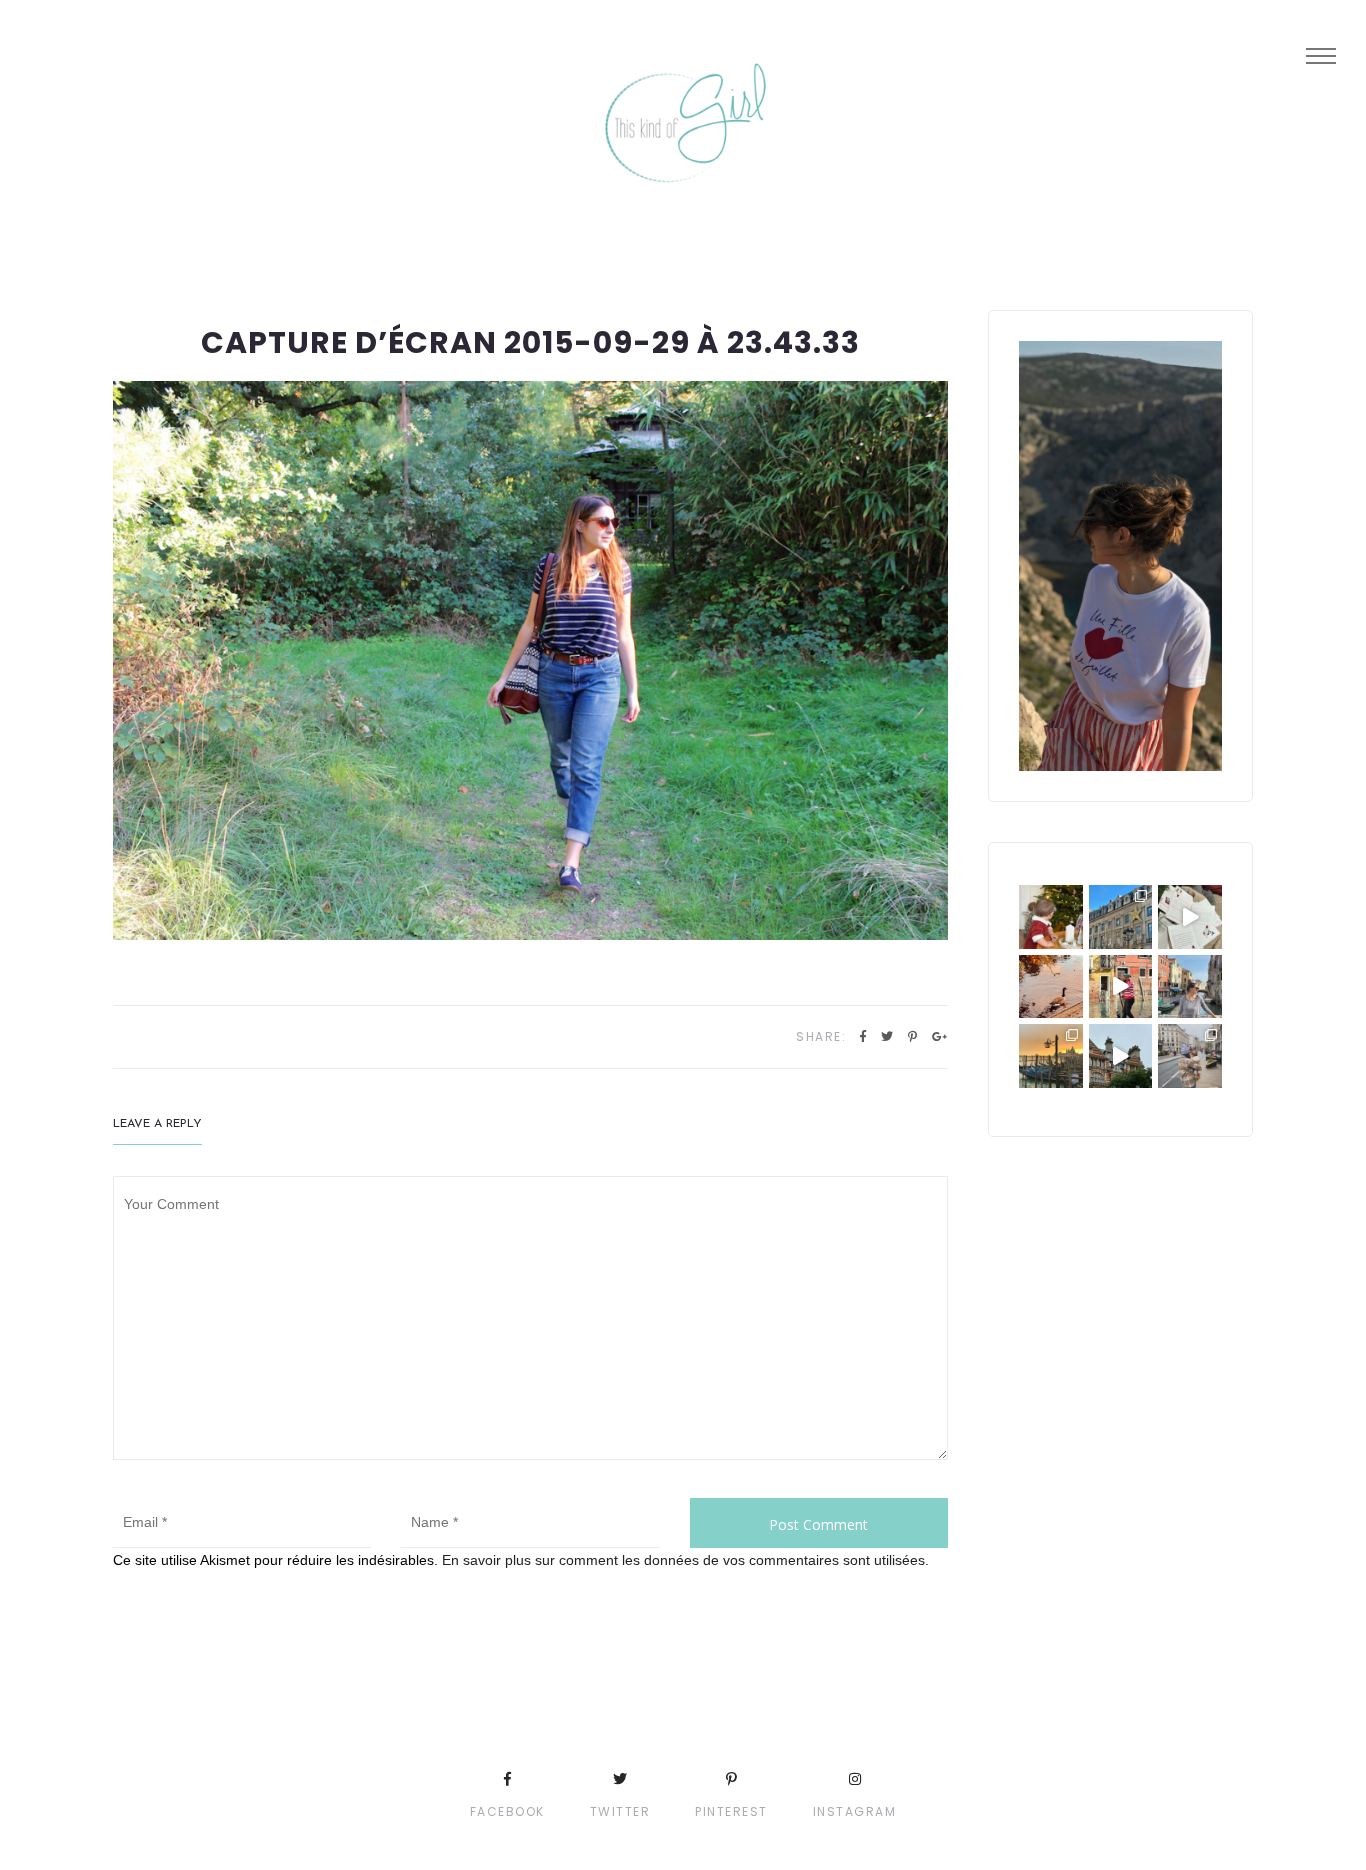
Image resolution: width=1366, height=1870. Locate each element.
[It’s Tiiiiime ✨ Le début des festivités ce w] (1051, 917)
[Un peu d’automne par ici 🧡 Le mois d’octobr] (1051, 987)
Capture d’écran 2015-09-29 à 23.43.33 (530, 342)
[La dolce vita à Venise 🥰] (1190, 987)
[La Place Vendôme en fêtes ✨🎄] (1121, 917)
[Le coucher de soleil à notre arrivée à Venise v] (1051, 1056)
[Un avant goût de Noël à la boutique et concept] (1190, 917)
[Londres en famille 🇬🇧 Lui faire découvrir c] (1190, 1056)
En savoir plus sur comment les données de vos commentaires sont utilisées (683, 1560)
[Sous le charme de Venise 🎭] (1121, 987)
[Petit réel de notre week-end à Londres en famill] (1121, 1056)
